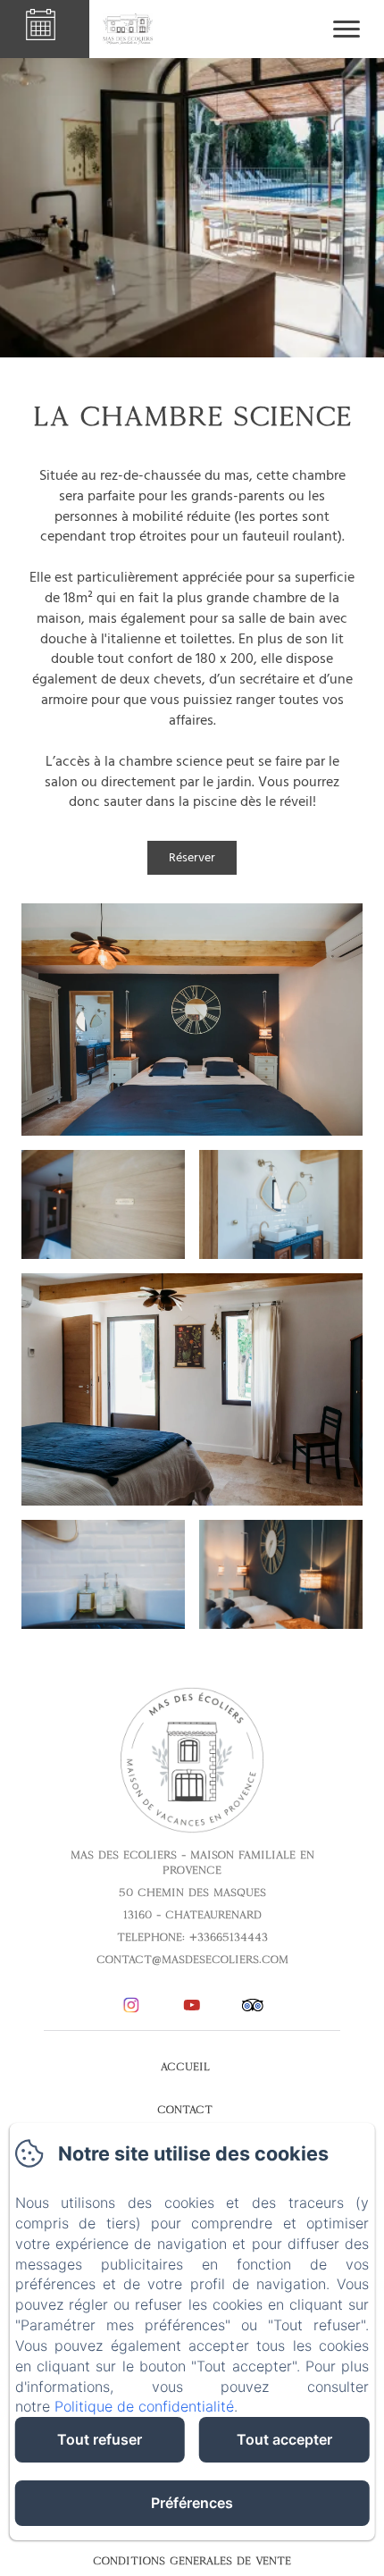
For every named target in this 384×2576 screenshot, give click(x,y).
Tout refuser (100, 2439)
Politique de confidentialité (144, 2406)
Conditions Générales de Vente (192, 2561)
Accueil (185, 2067)
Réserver (192, 857)
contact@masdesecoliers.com (192, 1959)
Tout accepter (284, 2439)
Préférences (192, 2503)
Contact (185, 2110)
